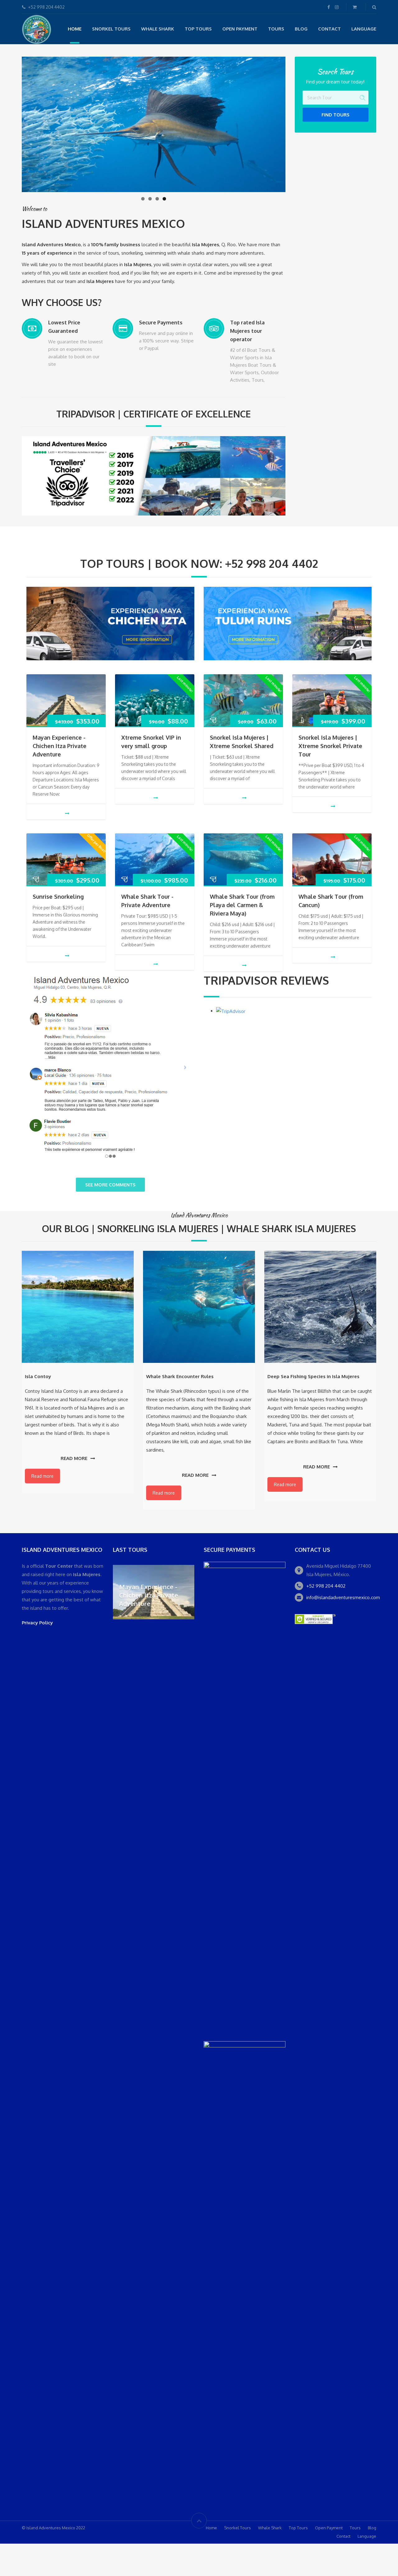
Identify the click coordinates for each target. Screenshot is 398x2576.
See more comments (110, 1185)
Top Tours (198, 29)
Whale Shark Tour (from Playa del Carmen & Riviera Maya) (242, 905)
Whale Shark (158, 29)
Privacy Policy (37, 1623)
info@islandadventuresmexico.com (343, 1597)
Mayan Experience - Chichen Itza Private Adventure (60, 746)
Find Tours (336, 115)
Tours (276, 29)
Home (75, 29)
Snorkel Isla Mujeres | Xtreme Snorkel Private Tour (330, 746)
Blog (301, 29)
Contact (329, 29)
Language (364, 29)
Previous (11, 123)
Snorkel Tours (111, 29)
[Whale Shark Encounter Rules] (199, 1307)
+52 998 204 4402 (326, 1586)
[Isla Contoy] (78, 1307)
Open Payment (240, 29)
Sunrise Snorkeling (58, 897)
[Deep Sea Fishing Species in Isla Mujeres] (320, 1307)
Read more (74, 1458)
